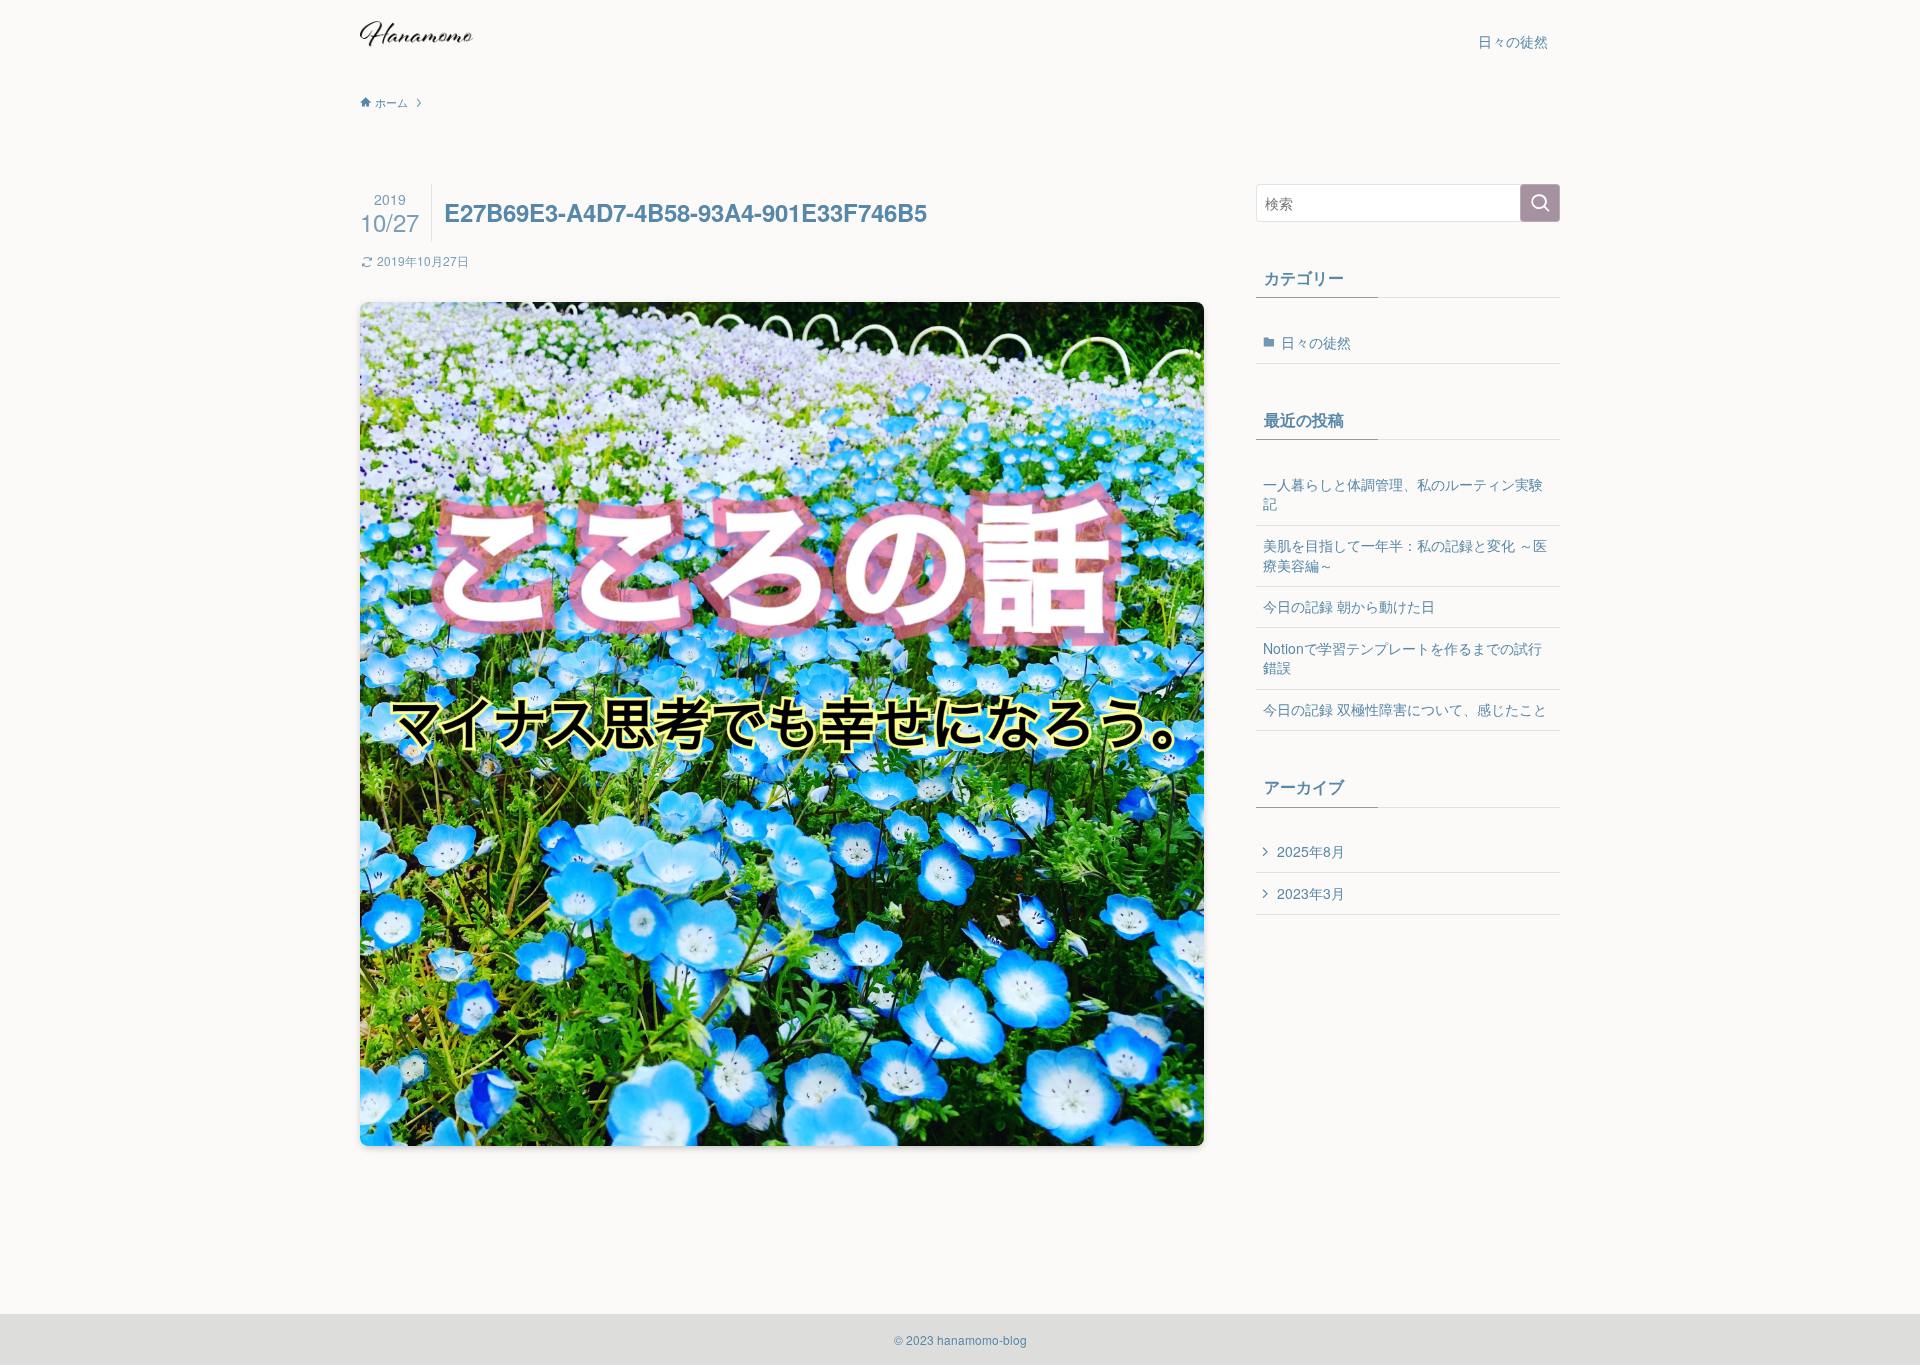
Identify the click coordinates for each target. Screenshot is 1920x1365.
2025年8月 (1311, 851)
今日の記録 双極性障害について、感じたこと (1405, 709)
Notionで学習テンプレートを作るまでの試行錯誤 (1402, 658)
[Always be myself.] (416, 41)
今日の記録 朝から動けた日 (1349, 606)
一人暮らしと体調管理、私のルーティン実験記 (1403, 494)
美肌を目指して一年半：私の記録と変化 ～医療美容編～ (1405, 555)
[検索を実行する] (1540, 203)
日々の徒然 (1316, 342)
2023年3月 (1311, 893)
